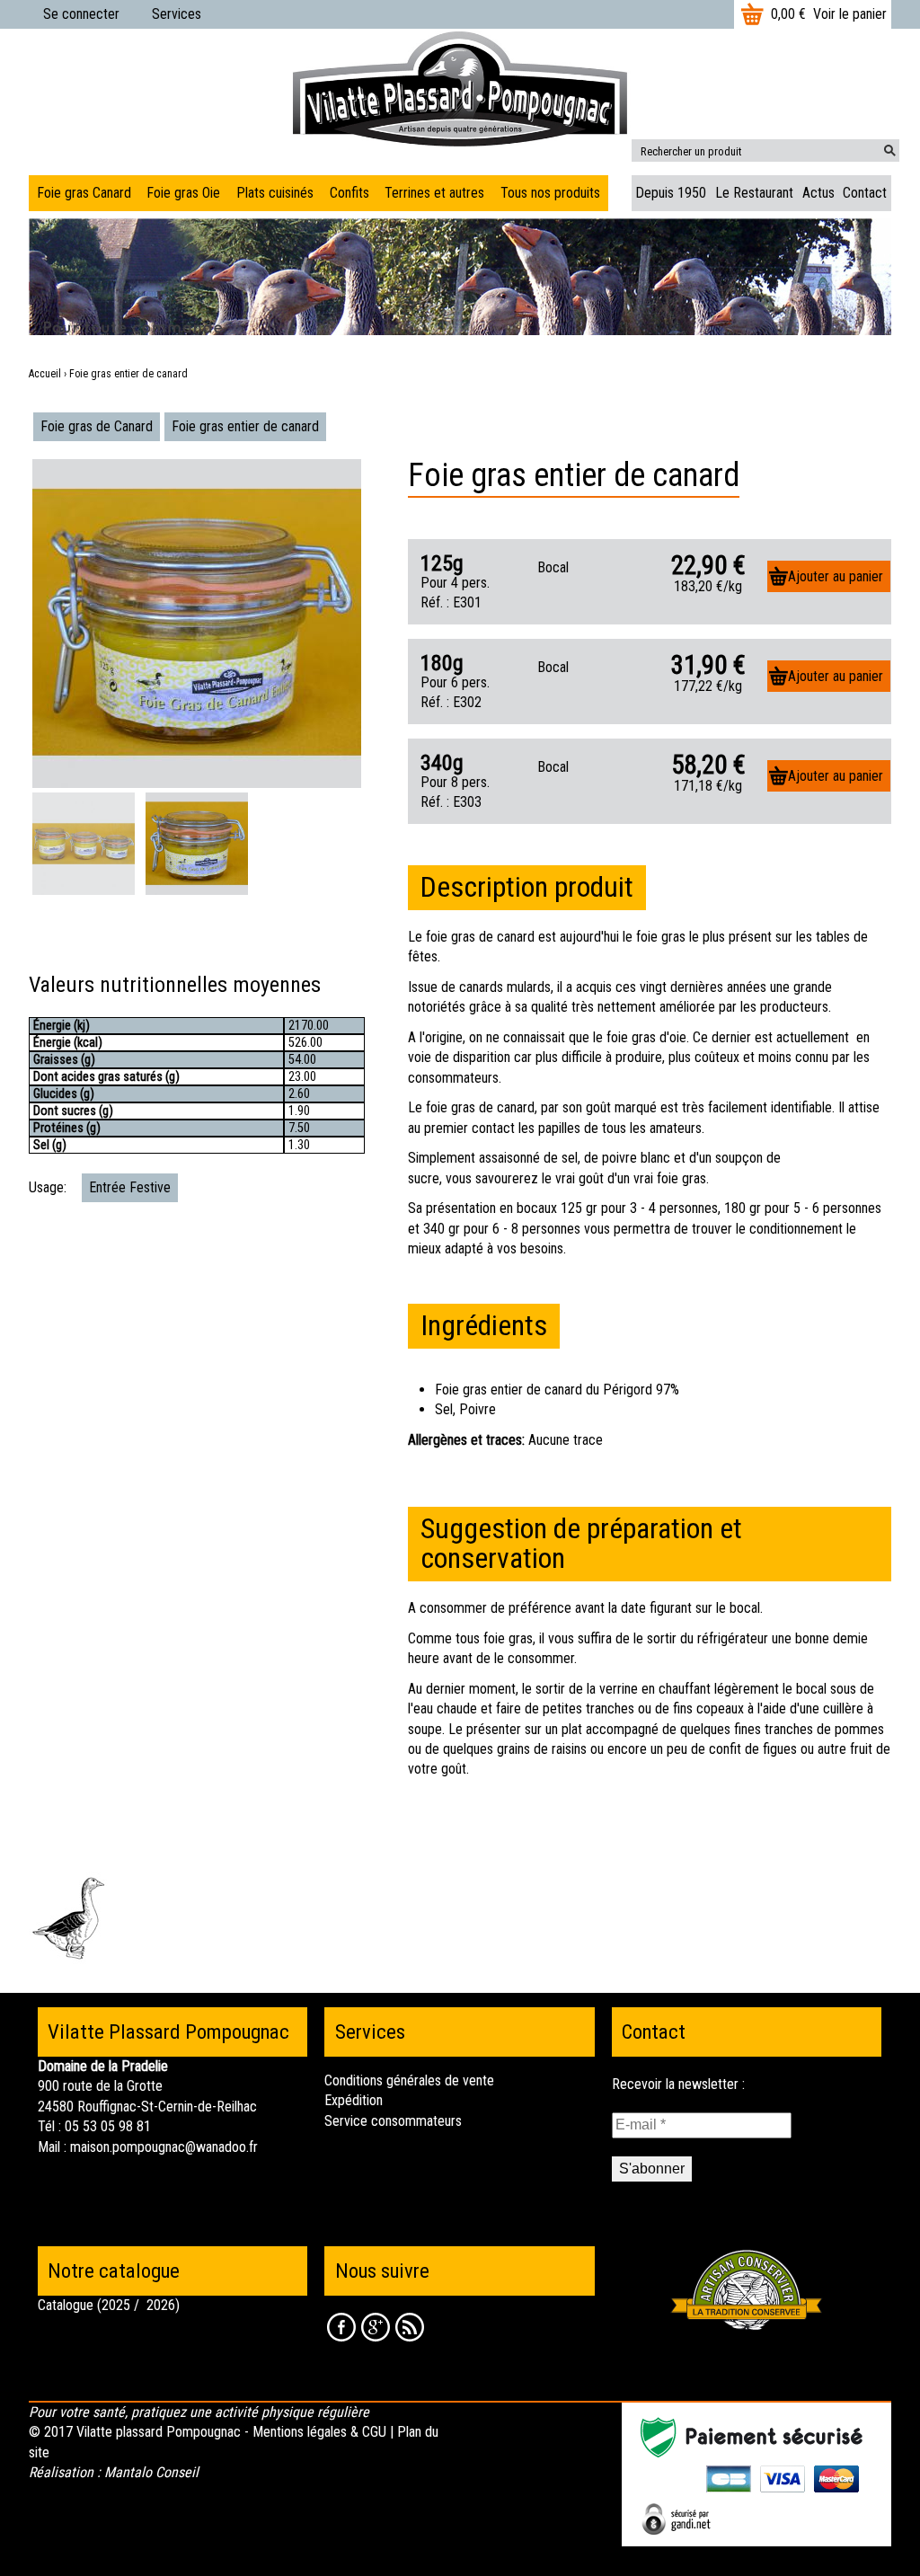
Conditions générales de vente (409, 2080)
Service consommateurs (393, 2121)
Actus (818, 193)
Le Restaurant (754, 193)
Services (177, 14)
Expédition (354, 2100)
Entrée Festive (130, 1187)
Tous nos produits (550, 193)
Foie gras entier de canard (245, 426)
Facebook (341, 2327)
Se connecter (81, 14)
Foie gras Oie (183, 193)
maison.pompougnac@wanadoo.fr (164, 2147)
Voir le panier (850, 14)
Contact (865, 193)
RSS (410, 2327)
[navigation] (318, 193)
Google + (376, 2327)
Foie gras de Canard (97, 426)
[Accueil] (460, 88)
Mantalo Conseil (151, 2472)
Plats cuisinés (275, 193)
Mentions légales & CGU (319, 2432)
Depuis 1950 (671, 193)
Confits (349, 193)
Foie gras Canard (84, 193)
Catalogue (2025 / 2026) (109, 2305)
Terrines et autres (434, 193)
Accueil (45, 374)
